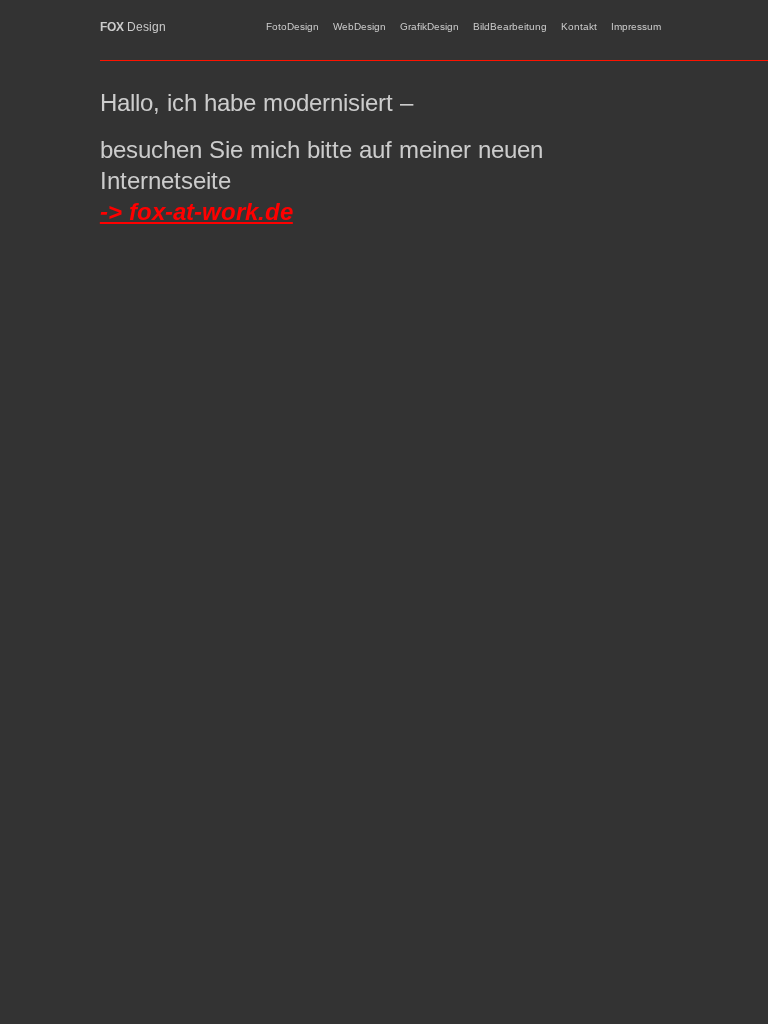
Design (133, 27)
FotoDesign (292, 26)
